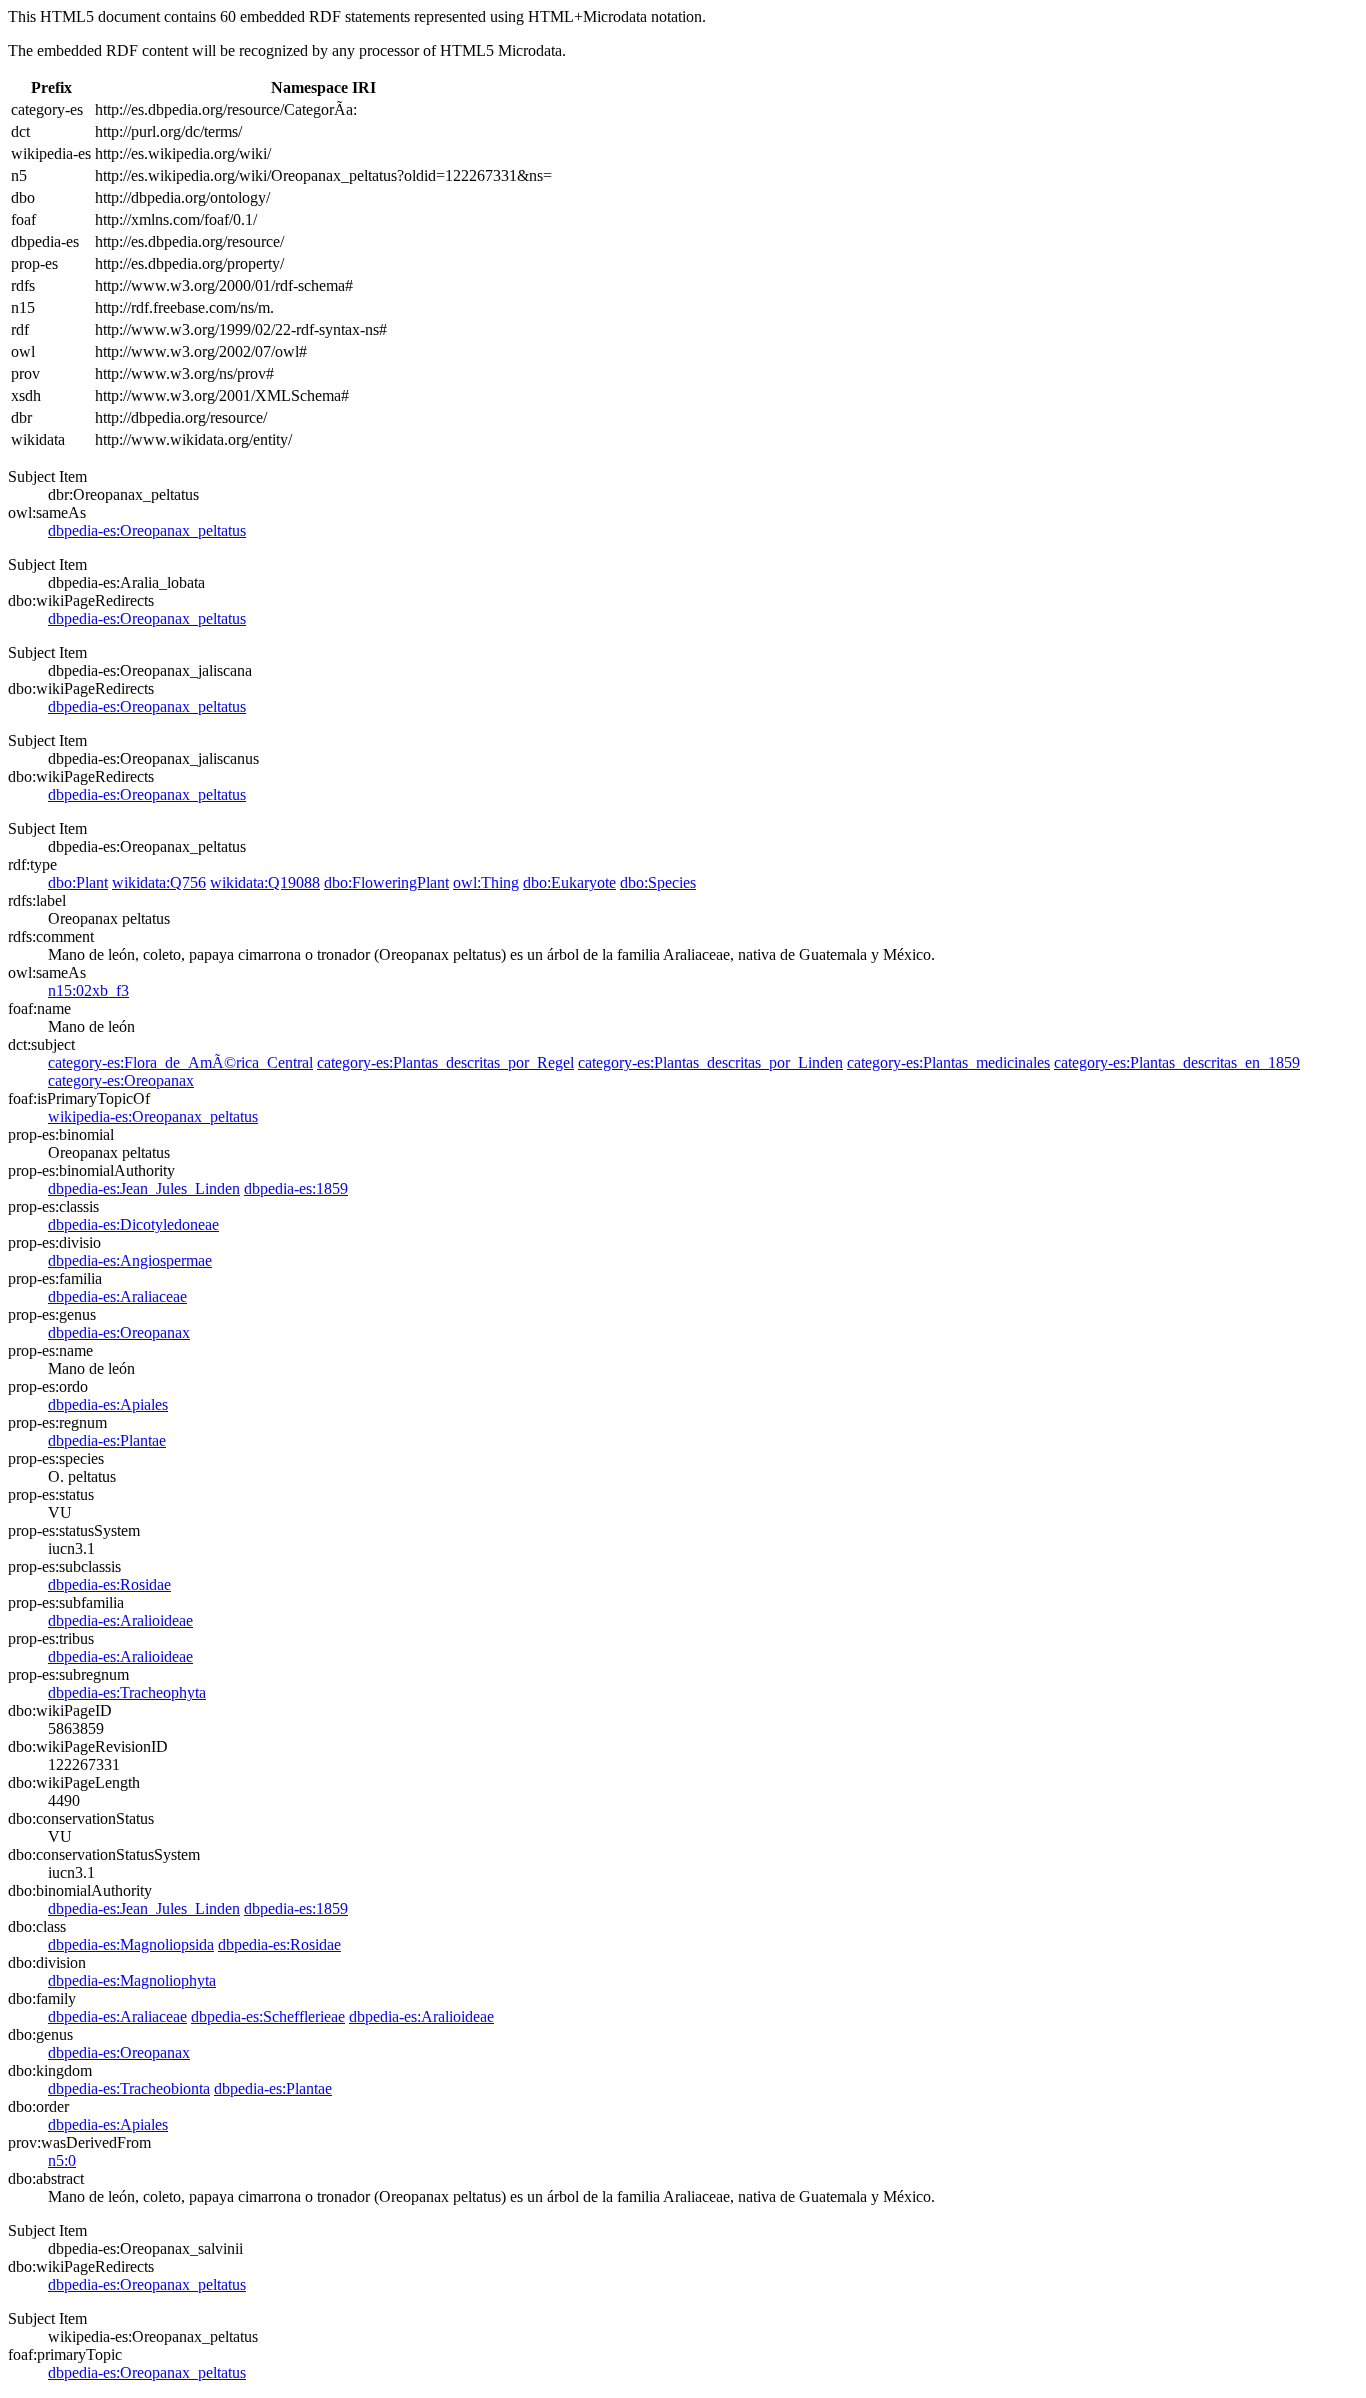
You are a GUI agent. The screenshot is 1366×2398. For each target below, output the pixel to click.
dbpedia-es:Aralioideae (120, 1620)
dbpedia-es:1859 (296, 1188)
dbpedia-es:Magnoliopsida (131, 1944)
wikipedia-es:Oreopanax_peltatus (153, 1116)
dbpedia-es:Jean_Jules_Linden (144, 1188)
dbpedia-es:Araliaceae (117, 1296)
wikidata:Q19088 (265, 882)
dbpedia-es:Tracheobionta (129, 2088)
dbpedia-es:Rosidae (109, 1584)
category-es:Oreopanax (121, 1080)
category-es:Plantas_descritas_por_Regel (445, 1062)
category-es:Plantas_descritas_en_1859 (1177, 1062)
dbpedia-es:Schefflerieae (268, 2016)
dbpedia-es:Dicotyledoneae (133, 1224)
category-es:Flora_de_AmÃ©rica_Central (180, 1062)
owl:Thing (486, 882)
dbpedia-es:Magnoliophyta (132, 1980)
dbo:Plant (78, 882)
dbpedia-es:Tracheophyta (127, 1692)
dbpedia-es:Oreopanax (119, 1332)
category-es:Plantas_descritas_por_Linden (710, 1062)
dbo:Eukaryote (569, 882)
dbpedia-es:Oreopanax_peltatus (147, 530)
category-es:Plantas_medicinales (948, 1062)
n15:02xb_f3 (88, 990)
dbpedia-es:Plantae (107, 1440)
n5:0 (62, 2160)
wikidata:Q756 (159, 882)
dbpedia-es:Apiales (108, 1404)
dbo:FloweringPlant (386, 882)
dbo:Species (658, 882)
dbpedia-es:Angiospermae (130, 1260)
